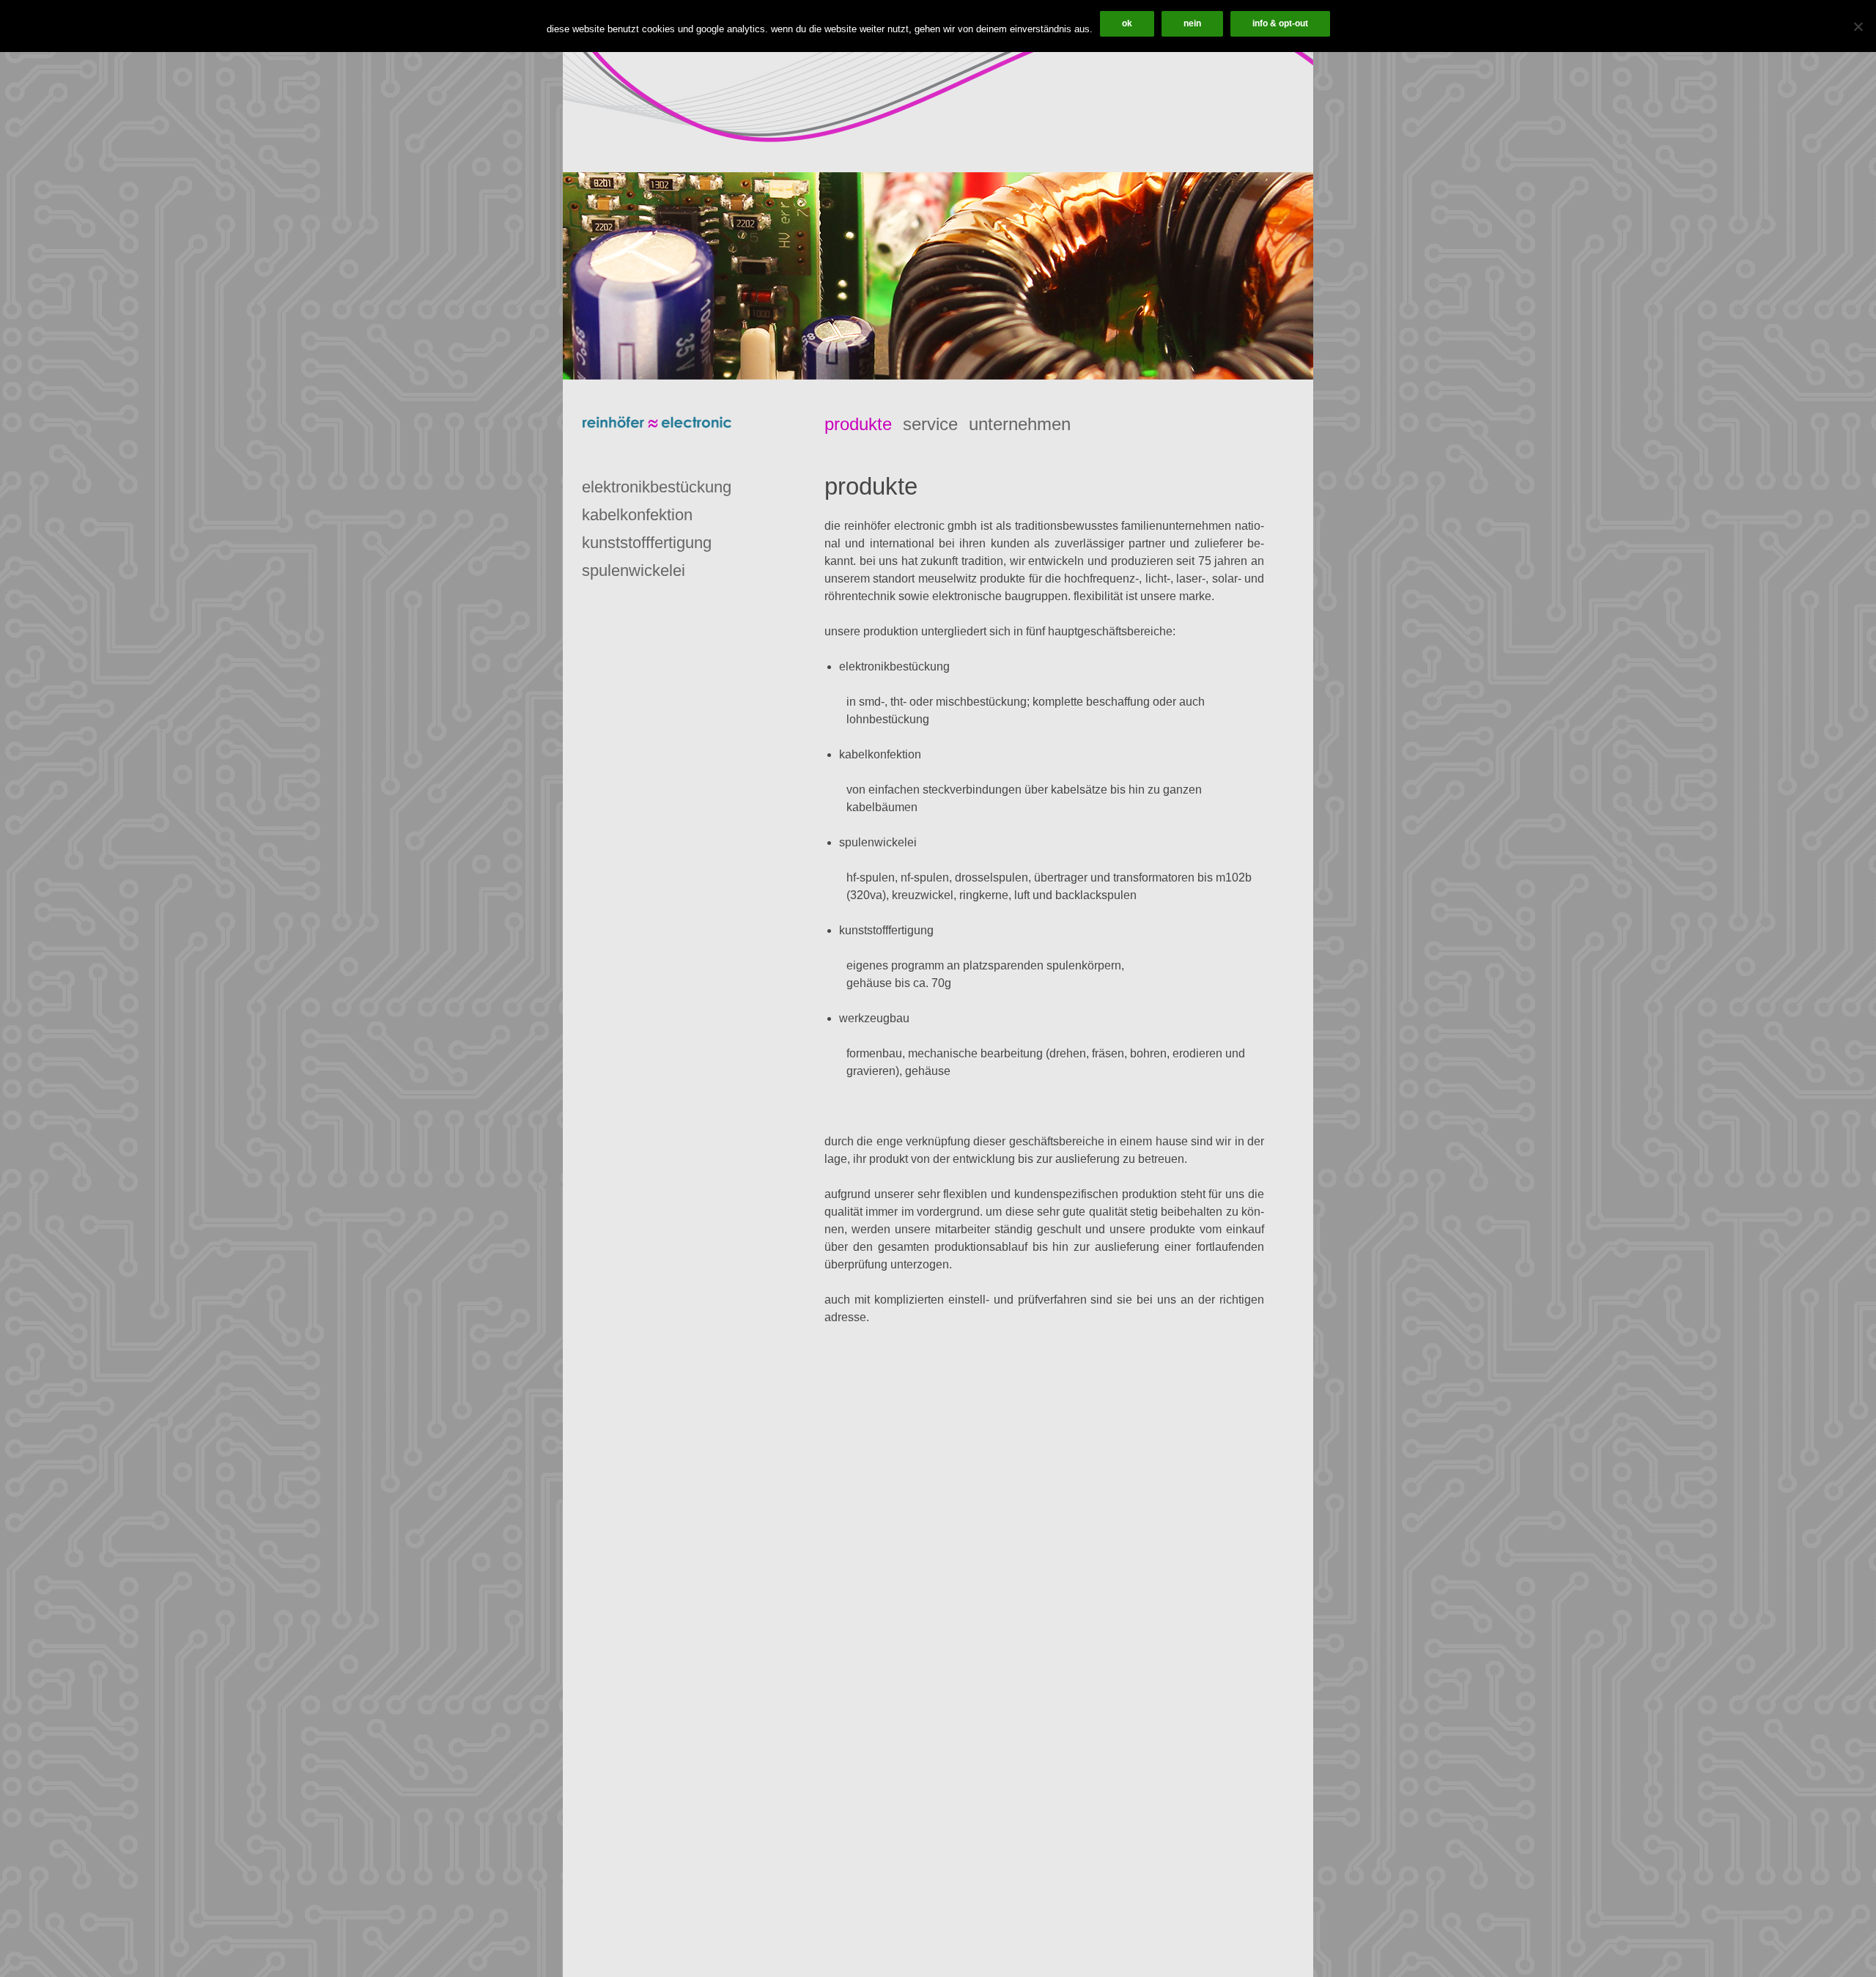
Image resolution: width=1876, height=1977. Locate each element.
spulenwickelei (634, 570)
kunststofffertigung (647, 543)
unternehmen (1020, 424)
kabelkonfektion (637, 515)
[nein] (1858, 26)
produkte (858, 424)
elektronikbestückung (657, 487)
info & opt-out (1280, 23)
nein (1192, 23)
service (930, 424)
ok (1127, 23)
